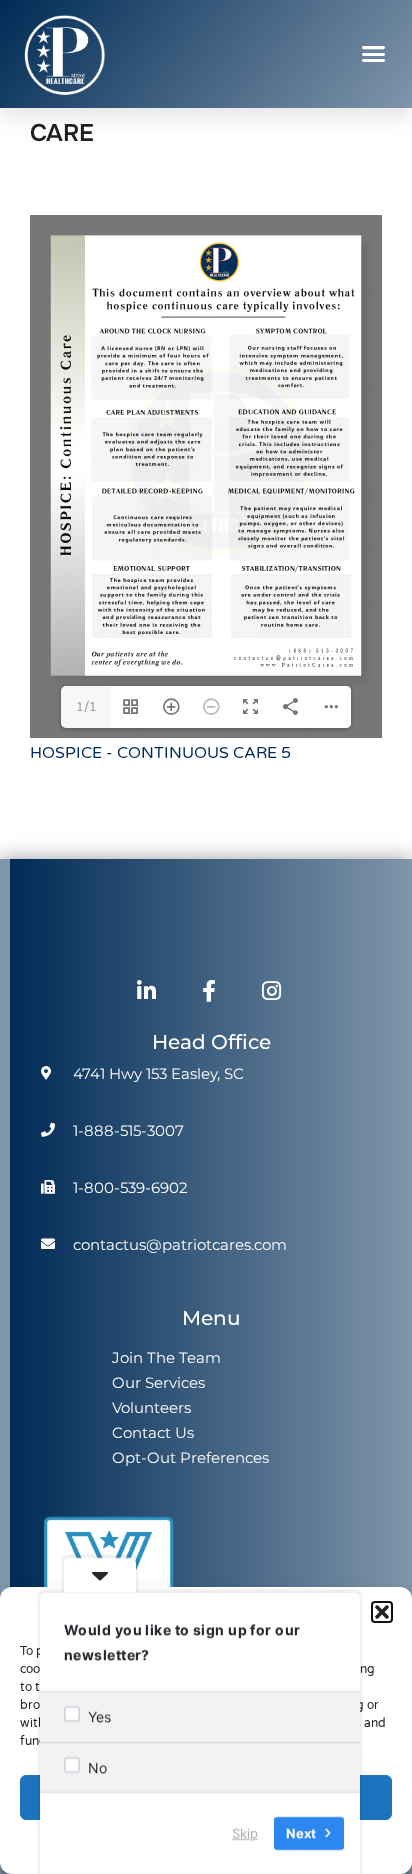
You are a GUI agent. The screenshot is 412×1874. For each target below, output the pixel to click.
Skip (245, 1833)
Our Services (158, 1382)
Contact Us (153, 1432)
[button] (382, 1612)
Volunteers (151, 1407)
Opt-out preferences (190, 1457)
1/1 (86, 707)
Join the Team (166, 1357)
